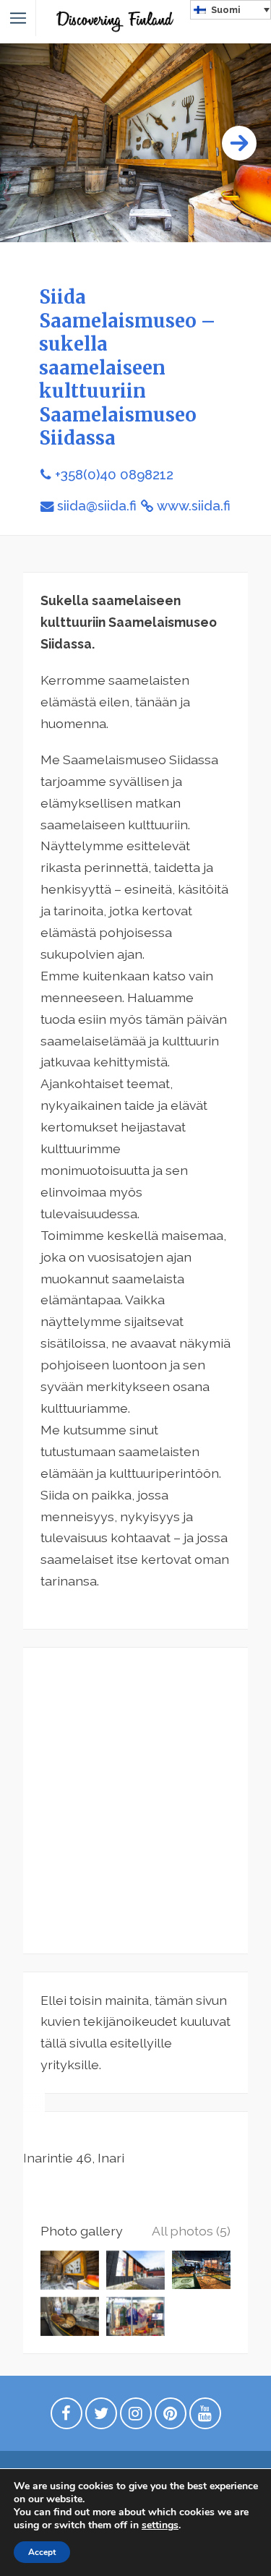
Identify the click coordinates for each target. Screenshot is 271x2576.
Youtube (205, 2417)
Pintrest (171, 2417)
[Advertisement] (135, 1801)
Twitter (101, 2417)
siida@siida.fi (97, 506)
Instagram (136, 2417)
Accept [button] (42, 2552)
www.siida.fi (194, 506)
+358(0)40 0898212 (114, 475)
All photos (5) (191, 2231)
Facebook (66, 2417)
